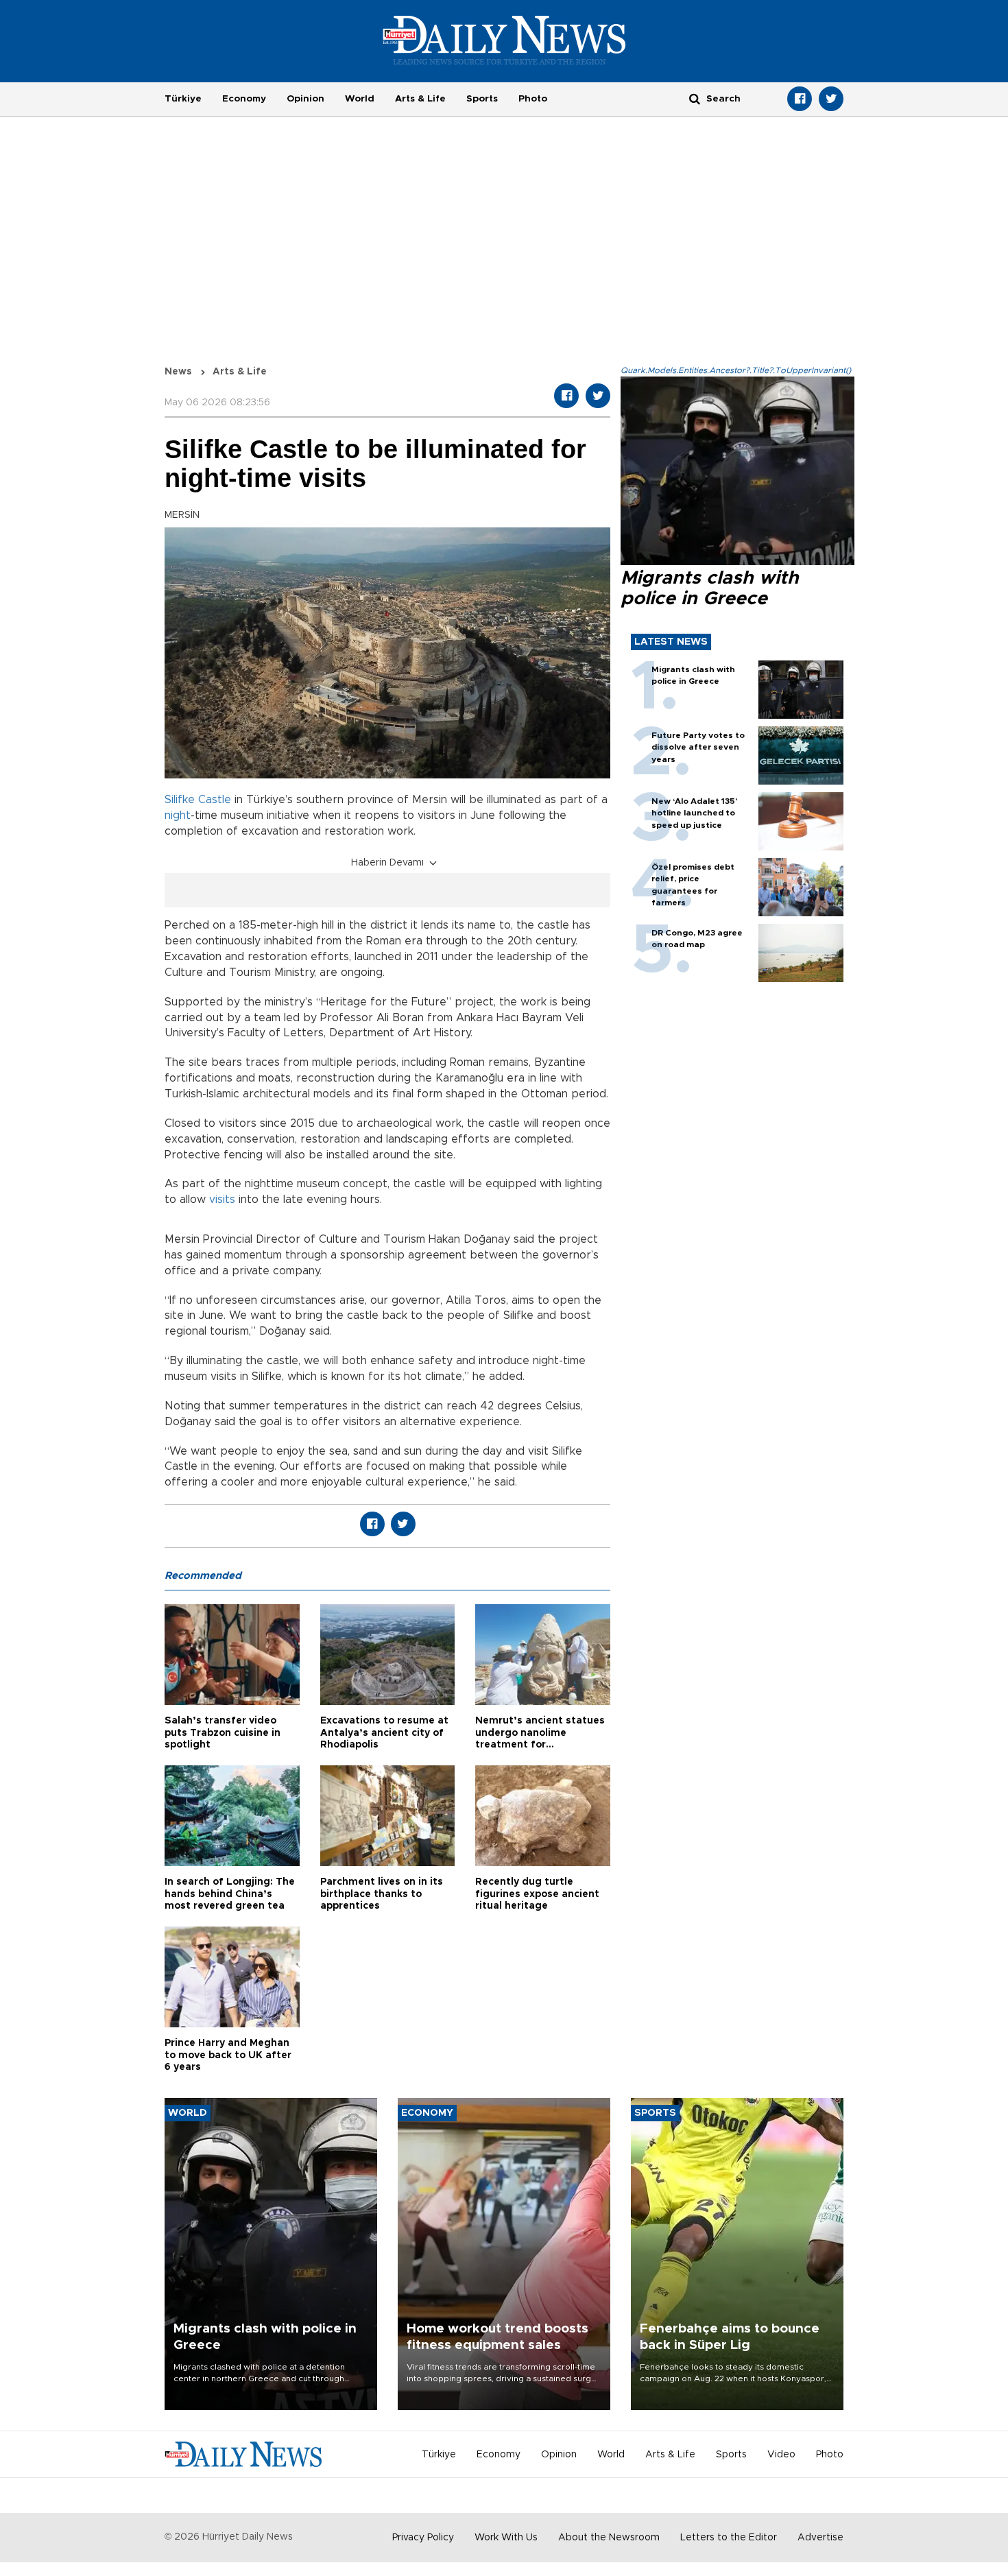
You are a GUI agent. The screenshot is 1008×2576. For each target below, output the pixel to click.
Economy (244, 99)
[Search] (695, 98)
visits (222, 1200)
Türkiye (183, 99)
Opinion (305, 99)
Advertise (820, 2538)
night (178, 815)
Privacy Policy (423, 2538)
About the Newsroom (609, 2538)
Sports (482, 99)
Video (781, 2455)
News (178, 372)
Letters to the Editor (729, 2538)
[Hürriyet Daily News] (504, 40)
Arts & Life (420, 99)
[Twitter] (831, 99)
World (360, 99)
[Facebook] (800, 99)
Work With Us (506, 2538)
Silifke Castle (198, 800)
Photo (533, 99)
